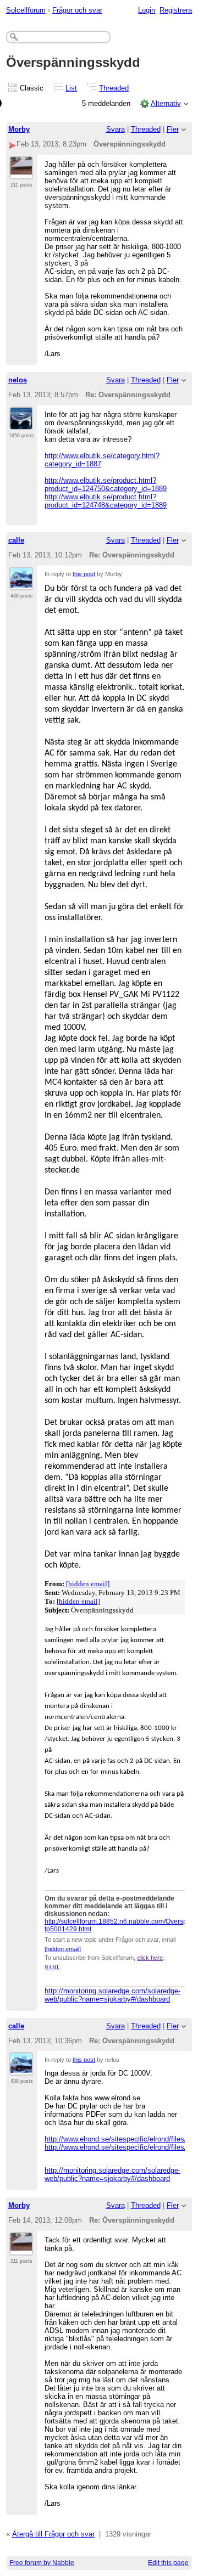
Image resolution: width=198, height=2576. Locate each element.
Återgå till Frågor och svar (53, 2534)
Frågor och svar (77, 10)
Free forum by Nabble (42, 2563)
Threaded (114, 88)
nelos (18, 380)
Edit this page (168, 2563)
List (71, 88)
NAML (52, 1968)
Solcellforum (26, 10)
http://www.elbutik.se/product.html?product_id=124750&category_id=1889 (106, 484)
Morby (19, 129)
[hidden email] (88, 1584)
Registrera (176, 10)
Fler (173, 129)
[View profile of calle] (21, 584)
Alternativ (166, 103)
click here (150, 1958)
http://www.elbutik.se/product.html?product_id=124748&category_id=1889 (106, 501)
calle (16, 540)
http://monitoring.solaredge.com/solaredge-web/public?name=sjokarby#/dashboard (112, 1995)
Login (147, 10)
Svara (116, 129)
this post (84, 574)
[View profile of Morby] (21, 173)
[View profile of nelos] (21, 424)
